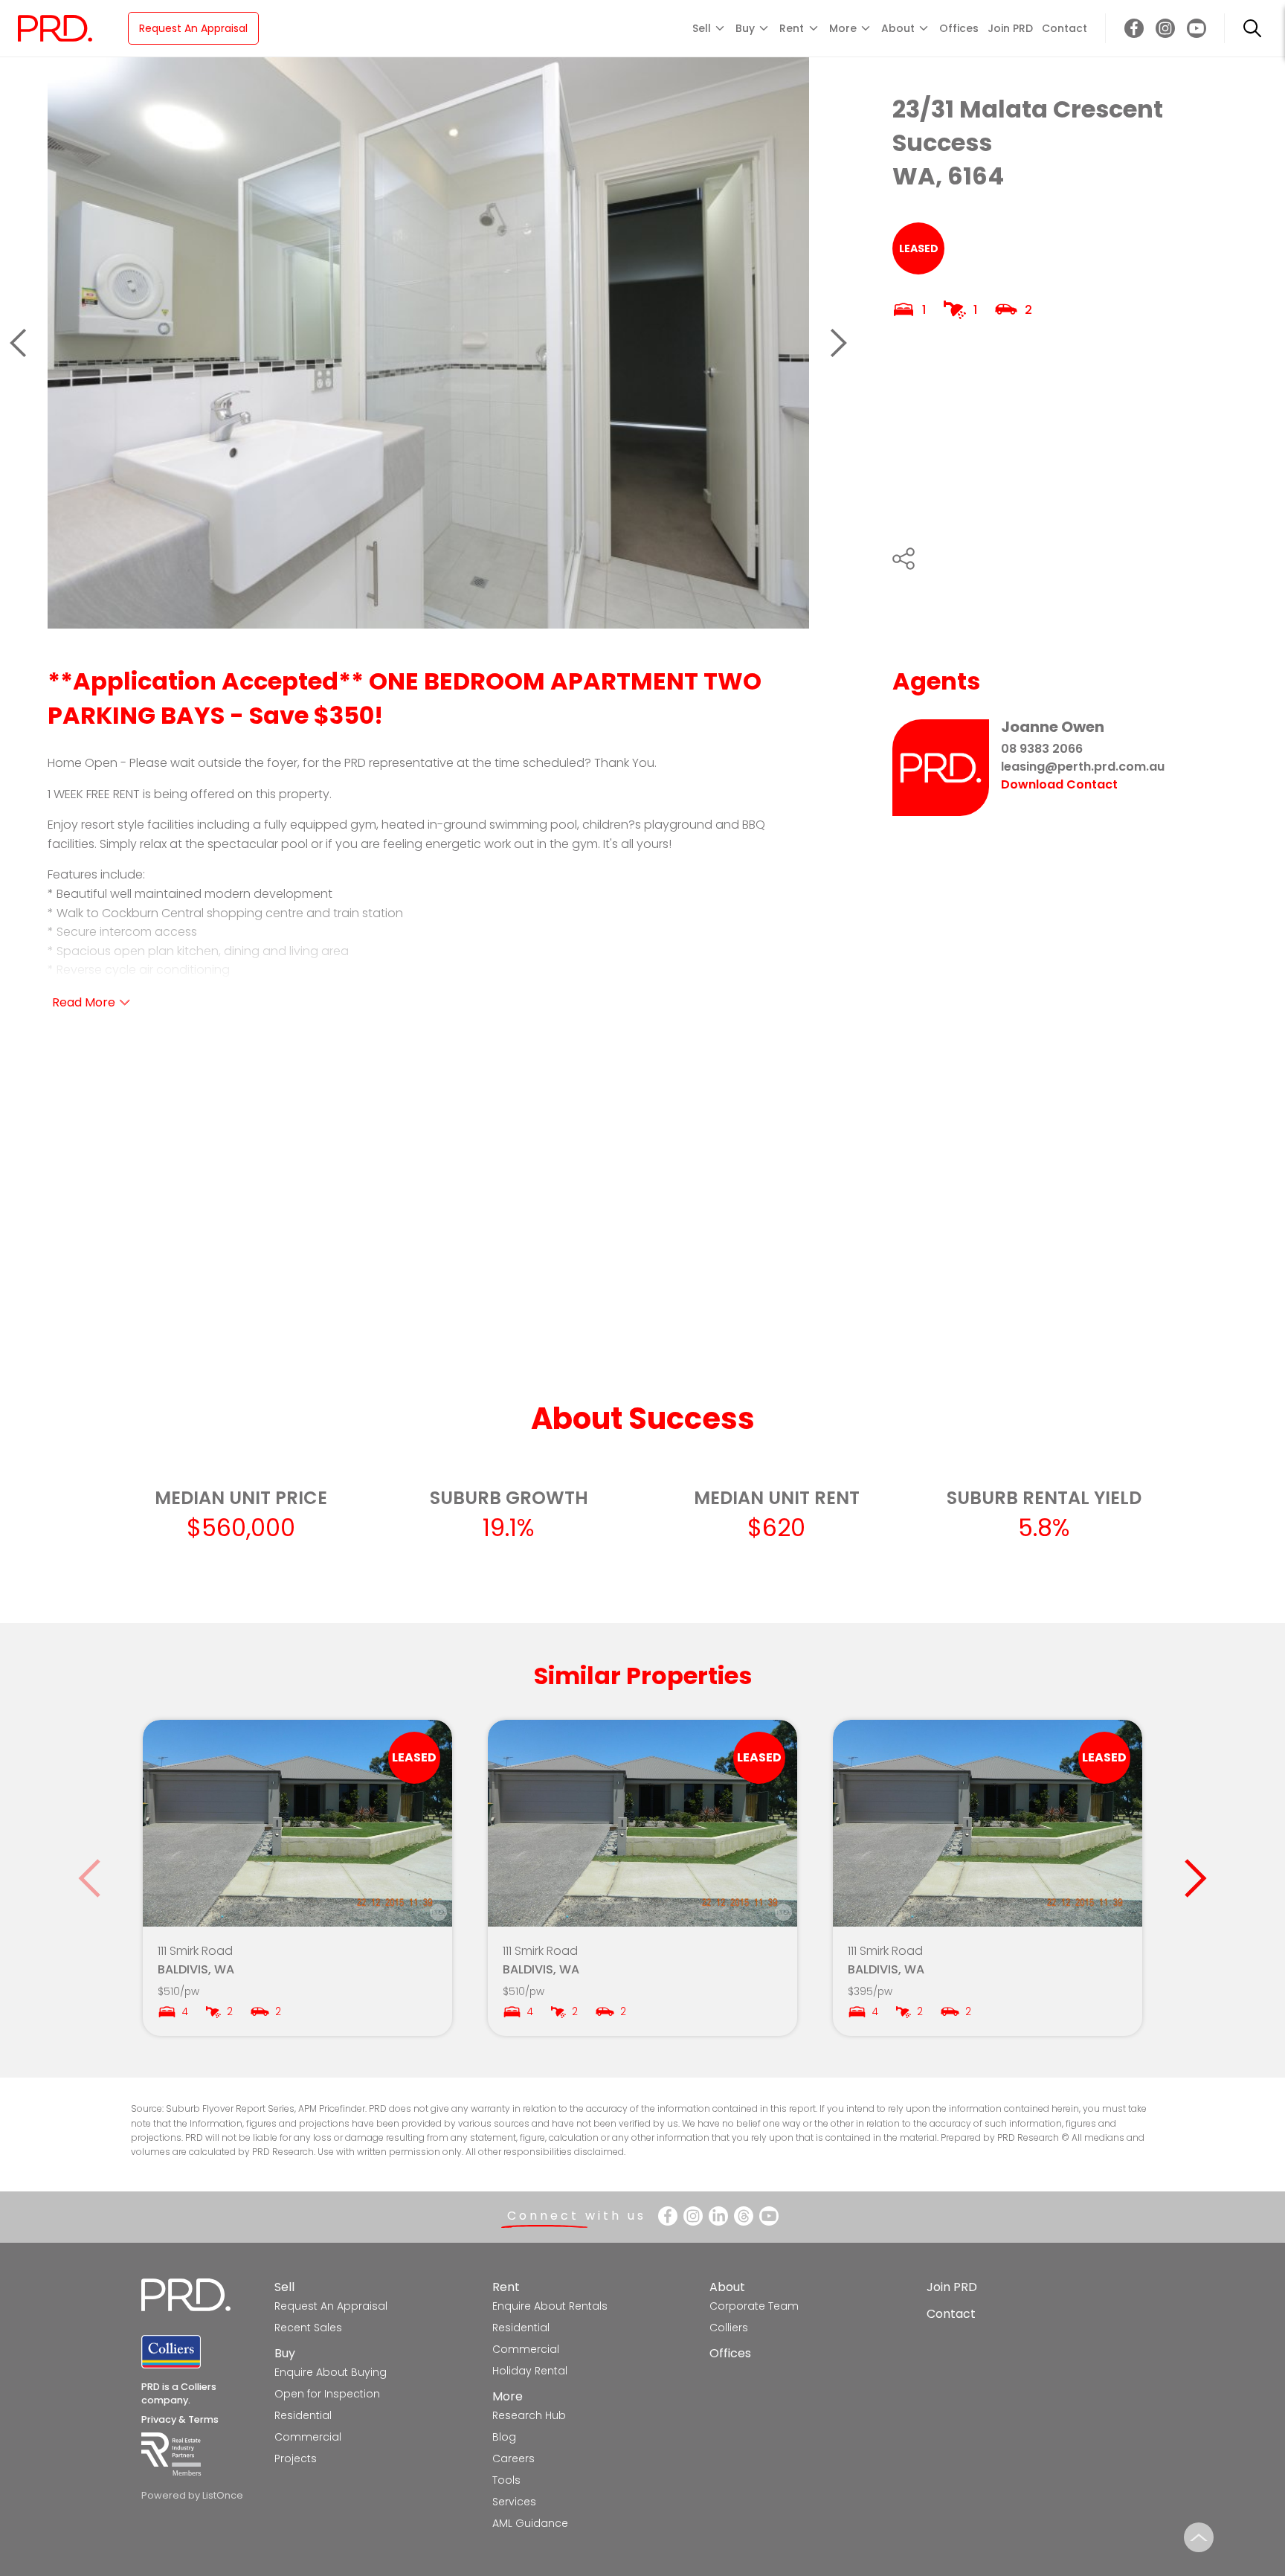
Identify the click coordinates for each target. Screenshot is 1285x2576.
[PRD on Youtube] (1197, 28)
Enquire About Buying (331, 2372)
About (727, 2287)
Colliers (729, 2328)
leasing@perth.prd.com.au (1083, 767)
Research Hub (529, 2415)
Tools (506, 2480)
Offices (959, 28)
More (508, 2396)
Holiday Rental (530, 2371)
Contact (1065, 28)
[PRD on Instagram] (1165, 28)
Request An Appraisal (193, 28)
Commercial (308, 2437)
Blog (504, 2437)
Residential (303, 2415)
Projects (296, 2458)
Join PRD (1010, 28)
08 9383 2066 (1042, 749)
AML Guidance (530, 2523)
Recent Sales (308, 2328)
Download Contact (1059, 785)
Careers (513, 2458)
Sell (284, 2287)
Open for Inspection (327, 2394)
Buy (285, 2353)
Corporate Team (754, 2306)
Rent (506, 2287)
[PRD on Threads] (744, 2216)
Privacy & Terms (180, 2419)
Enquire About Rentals (550, 2306)
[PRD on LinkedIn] (718, 2216)
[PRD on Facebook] (1134, 28)
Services (514, 2502)
